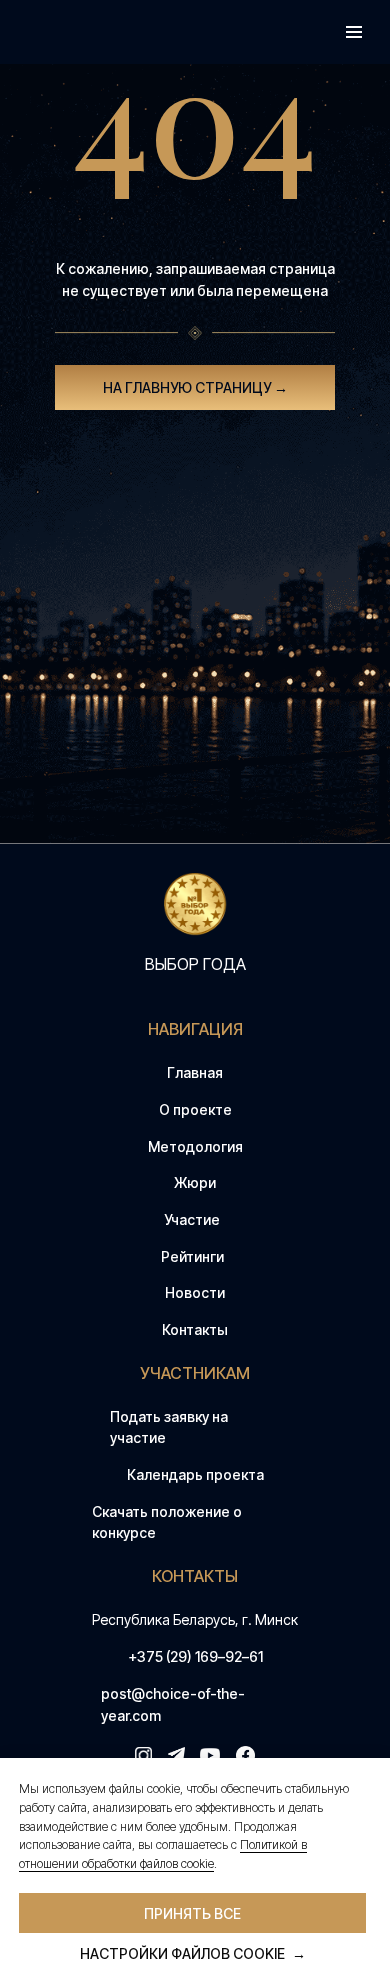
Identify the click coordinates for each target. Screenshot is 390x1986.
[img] (195, 904)
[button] (195, 1427)
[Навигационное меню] (354, 32)
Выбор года (195, 964)
